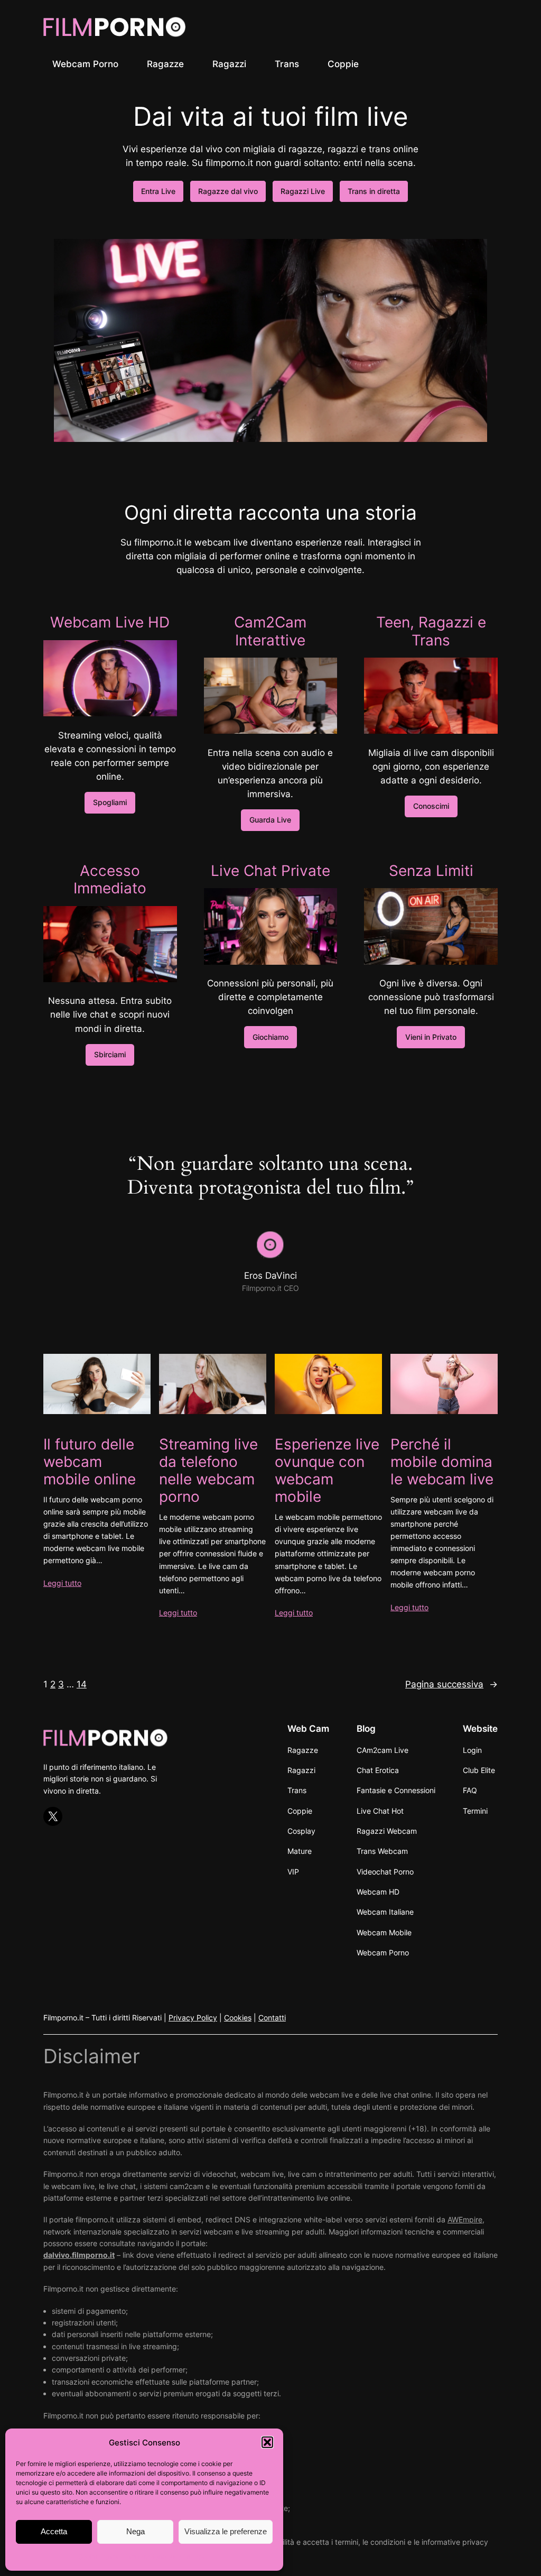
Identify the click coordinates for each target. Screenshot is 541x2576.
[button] (267, 2442)
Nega (136, 2531)
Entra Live (158, 191)
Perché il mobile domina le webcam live (442, 1462)
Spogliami (110, 802)
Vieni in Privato (431, 1037)
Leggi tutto (62, 1583)
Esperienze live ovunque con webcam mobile (327, 1471)
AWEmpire (465, 2219)
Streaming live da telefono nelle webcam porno (208, 1471)
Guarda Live (270, 820)
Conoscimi (431, 806)
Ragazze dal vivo (228, 191)
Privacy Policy (193, 2018)
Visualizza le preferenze (226, 2531)
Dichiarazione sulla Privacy (165, 2557)
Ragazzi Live (303, 191)
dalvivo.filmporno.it (79, 2255)
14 (82, 1684)
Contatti (272, 2018)
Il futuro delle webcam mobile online (90, 1462)
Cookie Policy (99, 2557)
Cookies (238, 2018)
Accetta (54, 2531)
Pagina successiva (451, 1684)
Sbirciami (110, 1054)
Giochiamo (270, 1037)
